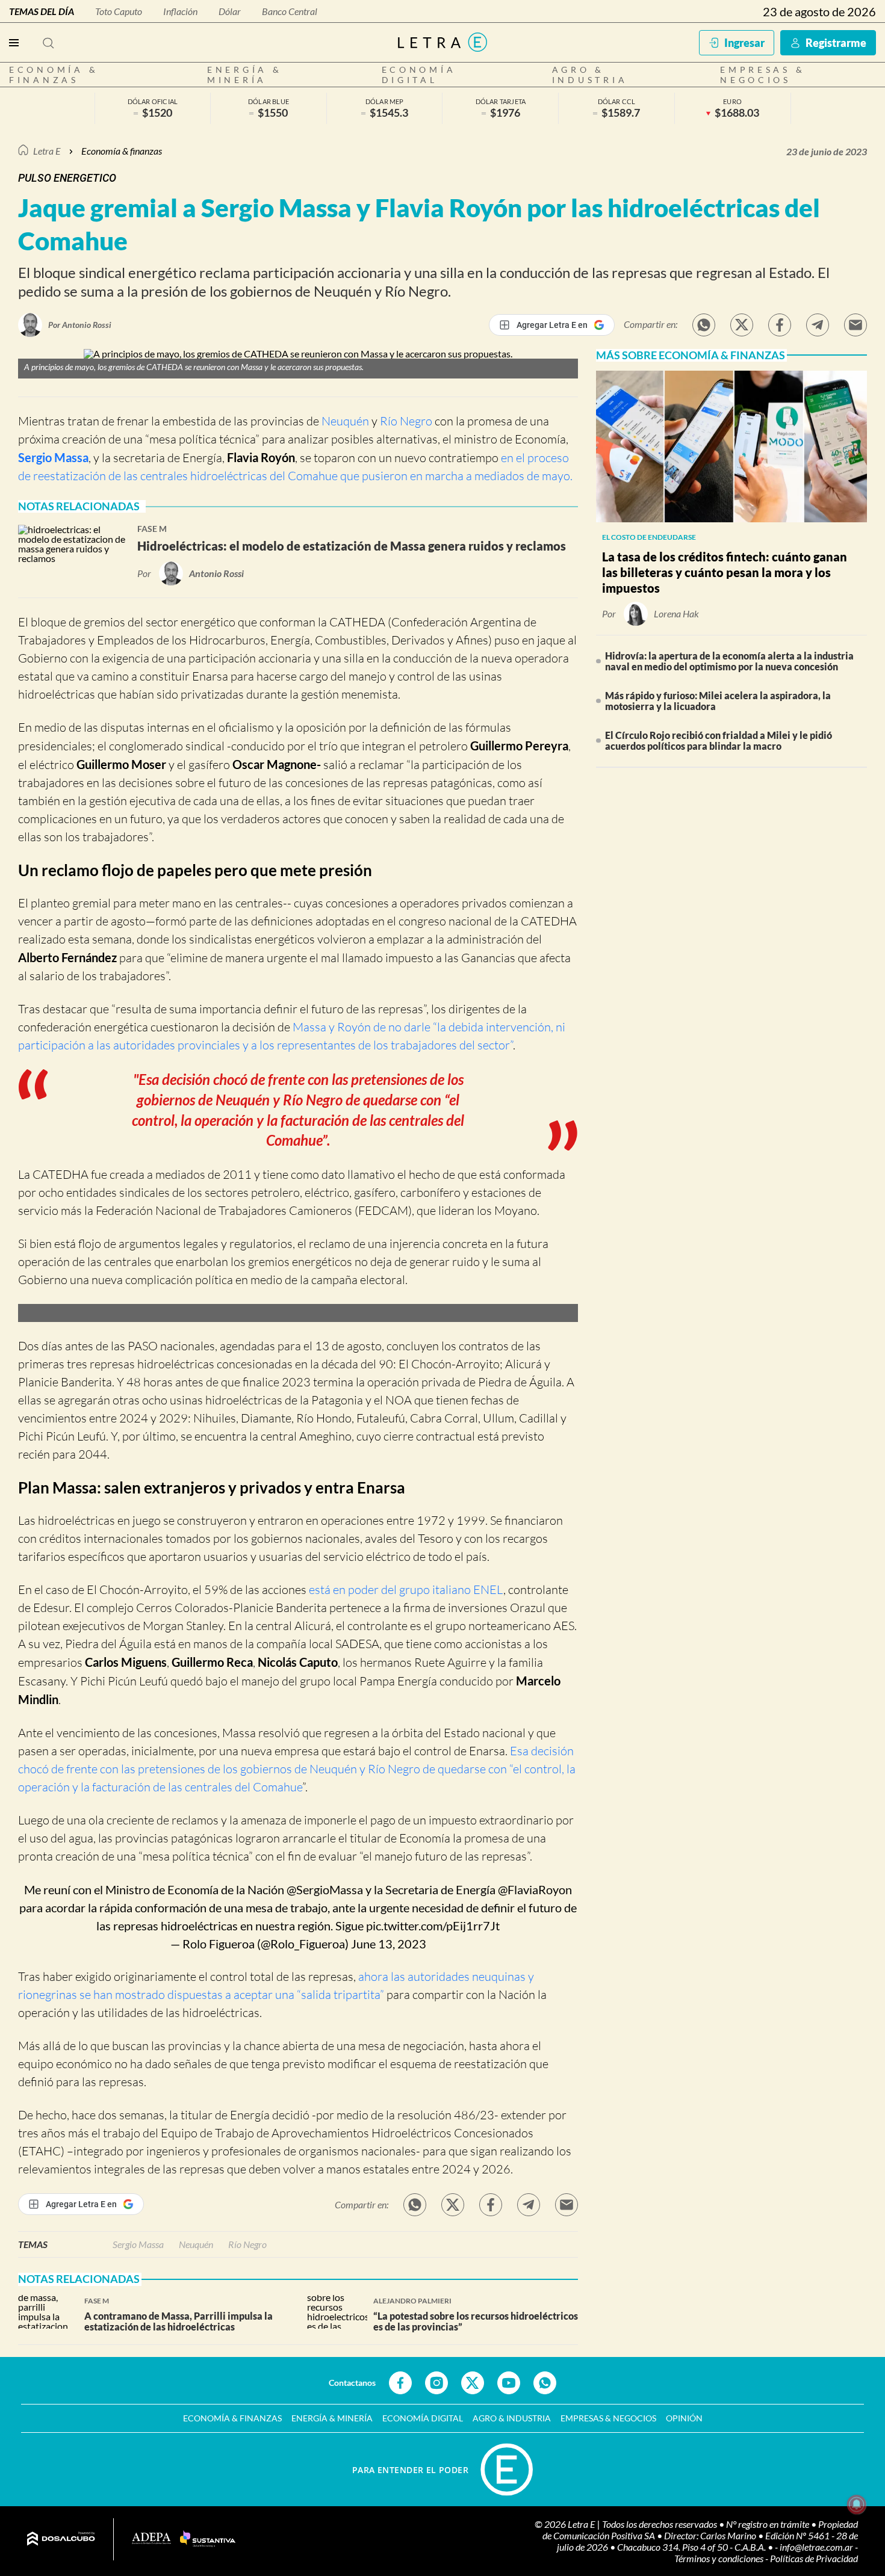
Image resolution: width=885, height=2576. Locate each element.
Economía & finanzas (54, 75)
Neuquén (345, 421)
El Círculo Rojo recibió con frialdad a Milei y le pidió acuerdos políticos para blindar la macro (719, 740)
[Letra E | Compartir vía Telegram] (818, 325)
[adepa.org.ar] (151, 2539)
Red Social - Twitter (473, 2383)
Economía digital (419, 75)
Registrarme (836, 43)
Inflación (180, 11)
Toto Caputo (119, 11)
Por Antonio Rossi (80, 325)
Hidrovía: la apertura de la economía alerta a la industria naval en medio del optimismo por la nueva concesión (729, 661)
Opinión (684, 2418)
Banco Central (290, 11)
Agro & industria (590, 75)
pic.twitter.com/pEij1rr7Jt (433, 1926)
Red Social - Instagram (436, 2383)
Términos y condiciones (720, 2558)
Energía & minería (245, 75)
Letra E (47, 151)
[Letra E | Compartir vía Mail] (855, 325)
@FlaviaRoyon (535, 1889)
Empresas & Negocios (762, 75)
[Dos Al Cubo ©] (61, 2539)
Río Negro (406, 421)
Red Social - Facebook (400, 2383)
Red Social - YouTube (509, 2383)
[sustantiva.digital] (208, 2539)
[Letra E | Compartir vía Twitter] (742, 325)
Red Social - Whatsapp (545, 2383)
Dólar (230, 11)
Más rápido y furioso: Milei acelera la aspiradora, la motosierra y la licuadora (718, 701)
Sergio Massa (53, 457)
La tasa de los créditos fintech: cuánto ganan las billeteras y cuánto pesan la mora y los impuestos (725, 572)
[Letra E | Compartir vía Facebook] (780, 325)
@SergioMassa (325, 1889)
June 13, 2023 (389, 1944)
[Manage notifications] (857, 2504)
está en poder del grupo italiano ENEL (405, 1589)
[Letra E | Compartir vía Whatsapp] (704, 325)
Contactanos (352, 2383)
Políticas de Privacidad (814, 2558)
